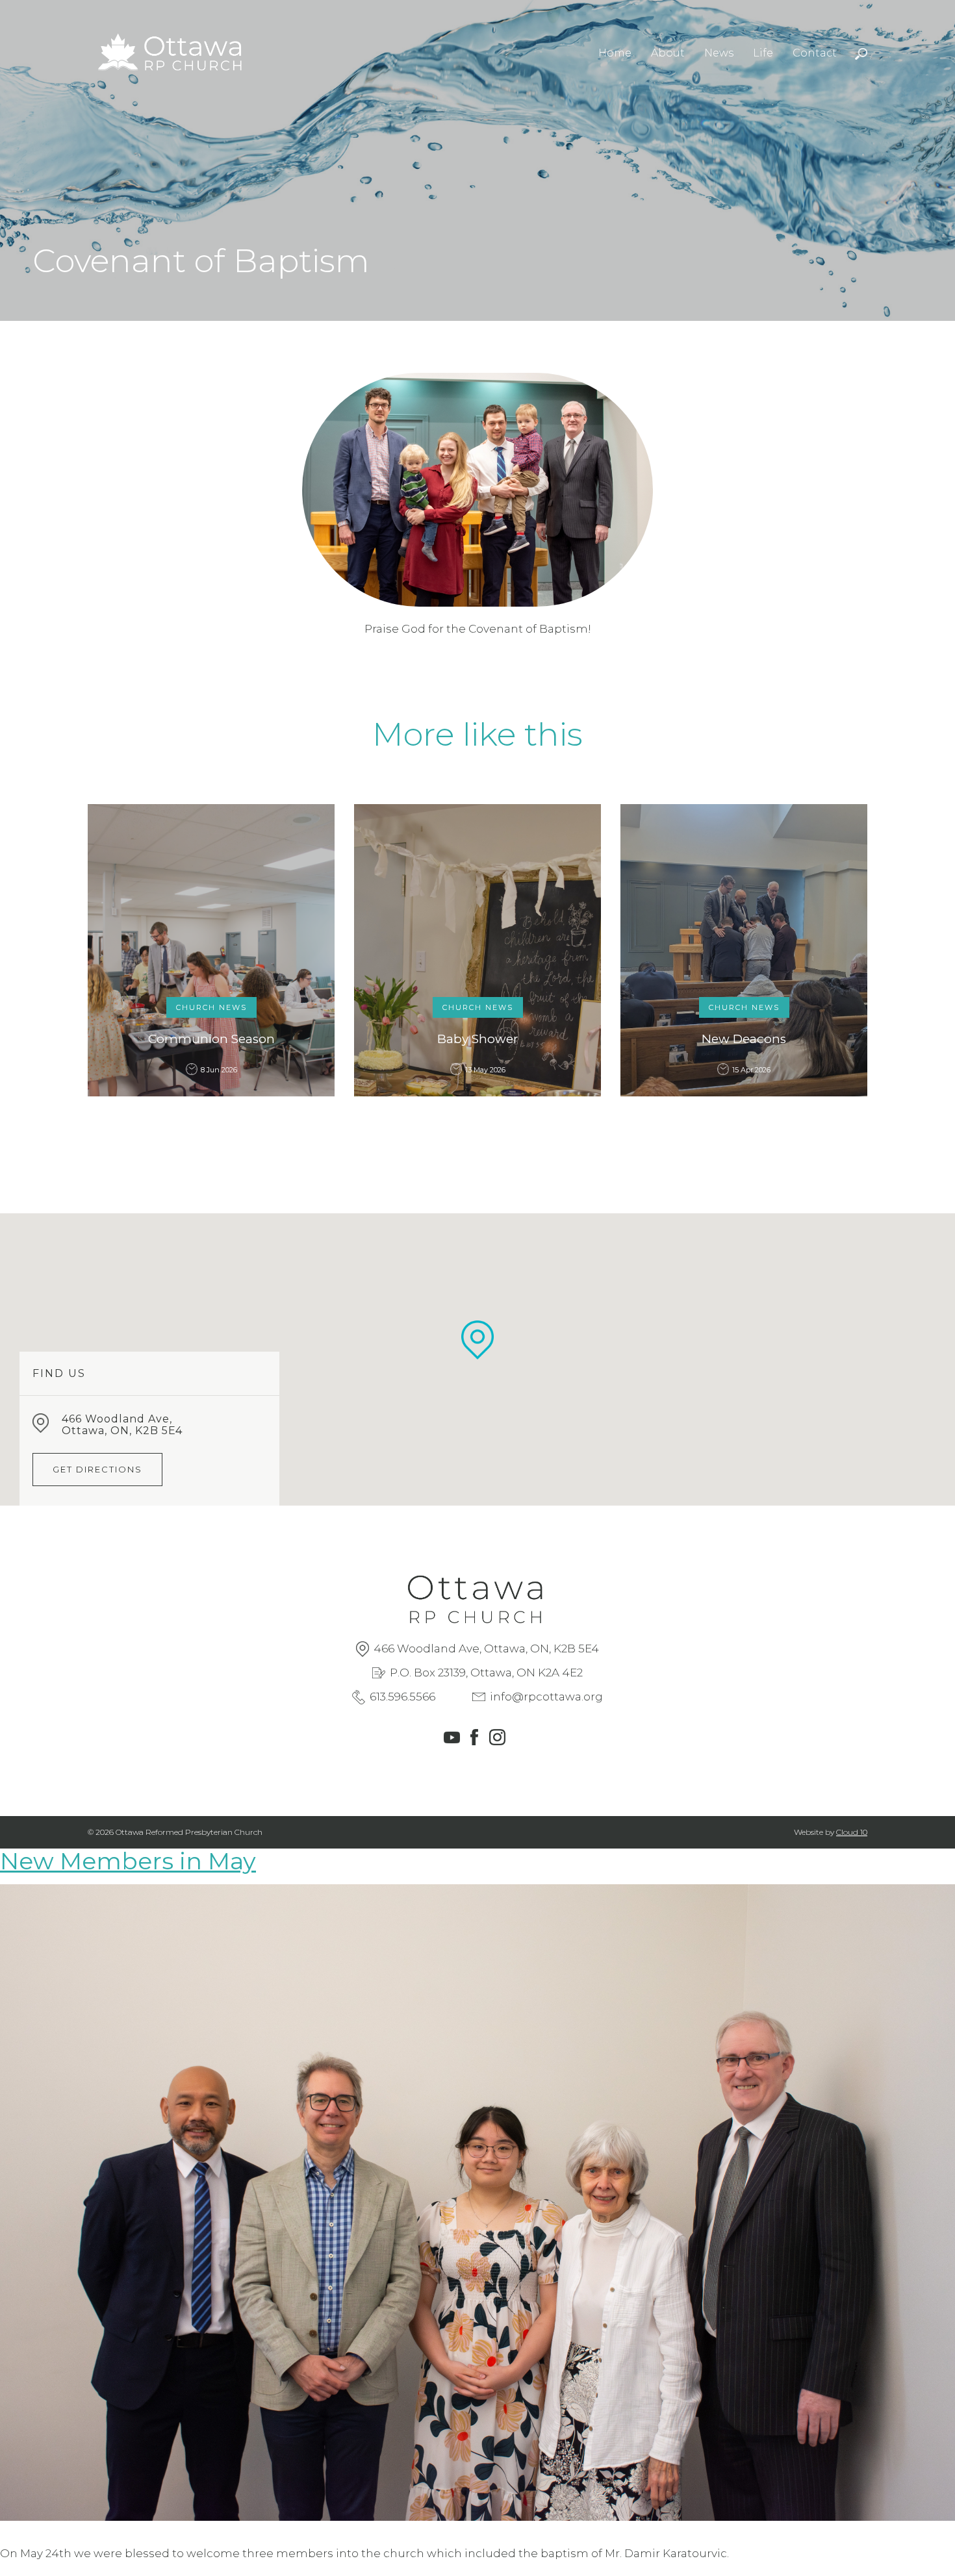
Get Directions (97, 1469)
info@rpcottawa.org (546, 1697)
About (668, 53)
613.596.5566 (402, 1697)
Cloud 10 (852, 1832)
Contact (815, 53)
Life (763, 53)
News (719, 53)
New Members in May (128, 1861)
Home (615, 53)
